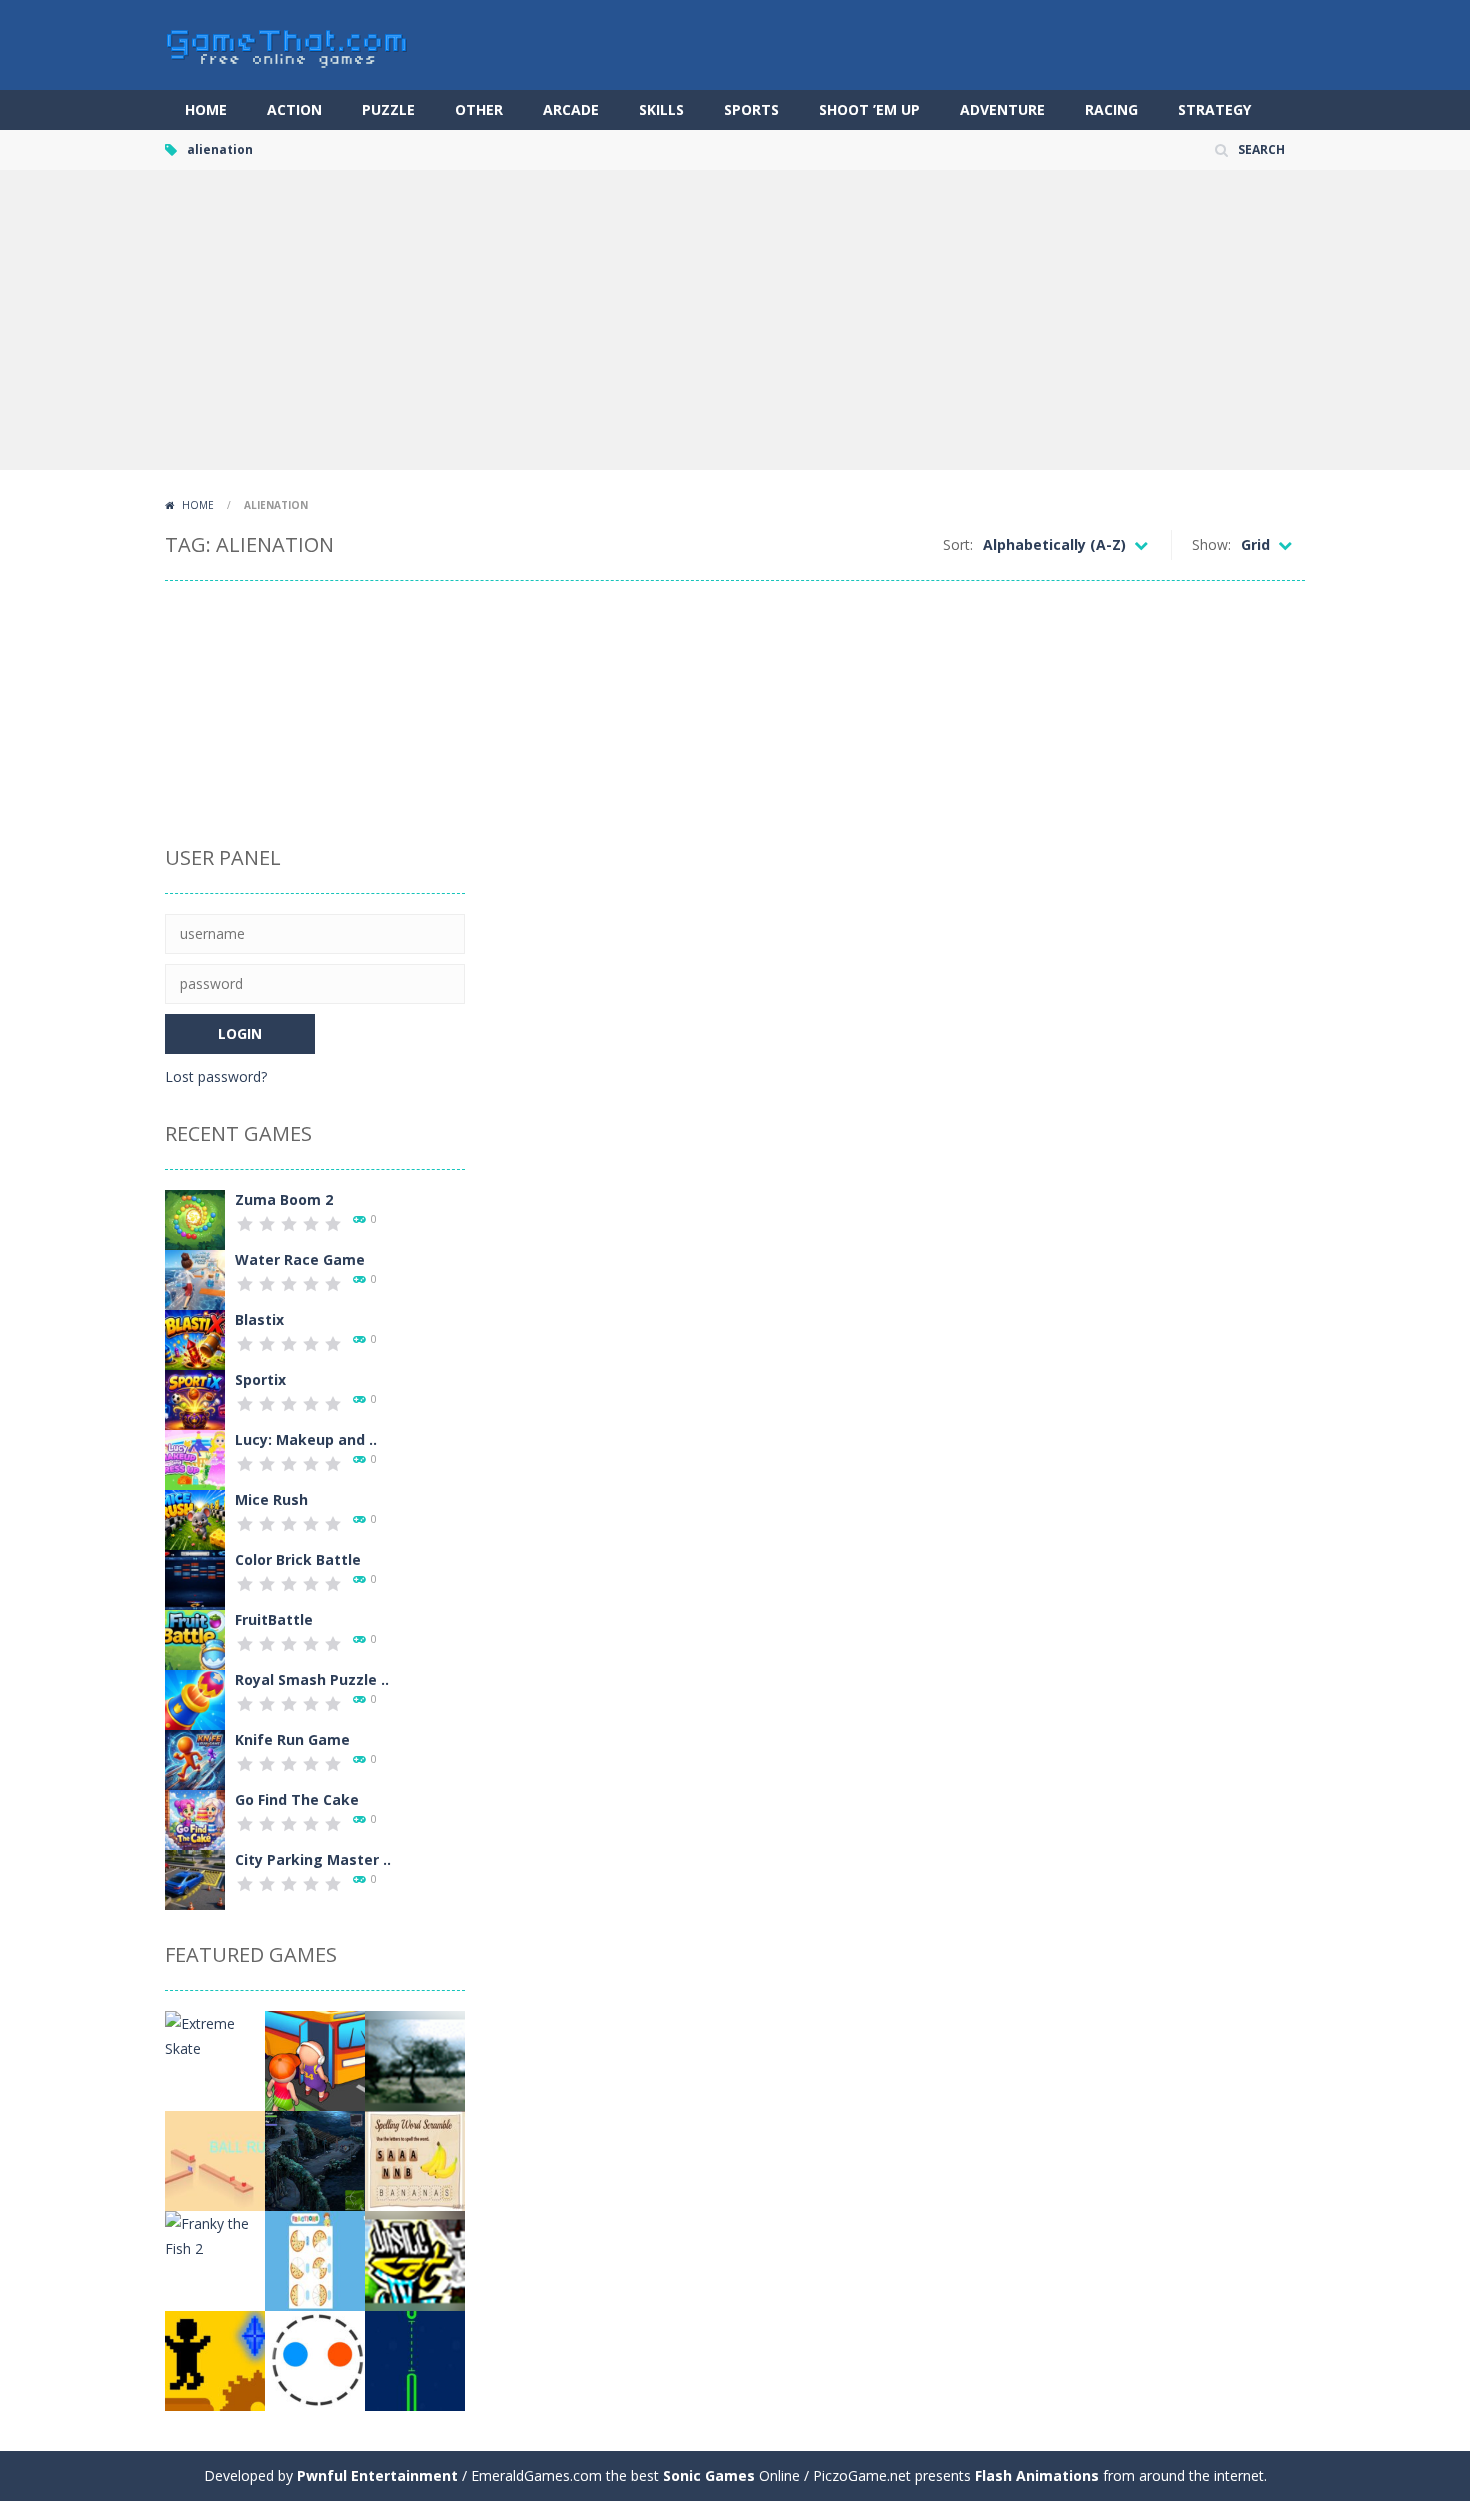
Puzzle (388, 109)
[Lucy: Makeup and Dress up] (195, 1458)
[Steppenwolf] (315, 2159)
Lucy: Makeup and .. (306, 1439)
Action (294, 109)
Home (206, 109)
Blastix (259, 1319)
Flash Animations (1037, 2475)
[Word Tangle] (415, 2159)
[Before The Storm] (415, 2059)
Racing (1111, 109)
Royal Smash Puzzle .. (312, 1679)
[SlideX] (415, 2359)
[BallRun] (215, 2159)
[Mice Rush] (195, 1518)
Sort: (958, 544)
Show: (1211, 544)
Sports (751, 109)
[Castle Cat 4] (415, 2259)
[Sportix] (195, 1398)
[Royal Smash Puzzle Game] (195, 1698)
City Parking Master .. (313, 1859)
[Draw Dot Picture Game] (315, 2359)
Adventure (1002, 109)
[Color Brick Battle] (195, 1578)
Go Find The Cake (297, 1799)
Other (479, 109)
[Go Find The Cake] (195, 1818)
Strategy (1214, 109)
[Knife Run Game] (195, 1758)
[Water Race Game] (195, 1278)
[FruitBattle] (195, 1638)
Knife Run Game (292, 1739)
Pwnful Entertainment (377, 2475)
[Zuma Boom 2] (195, 1218)
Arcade (571, 109)
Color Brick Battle (298, 1559)
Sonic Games (709, 2475)
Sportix (260, 1379)
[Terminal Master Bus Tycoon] (315, 2059)
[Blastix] (195, 1338)
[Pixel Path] (215, 2359)
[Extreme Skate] (215, 2034)
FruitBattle (274, 1619)
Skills (661, 109)
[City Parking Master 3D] (195, 1878)
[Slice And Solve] (315, 2259)
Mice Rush (271, 1499)
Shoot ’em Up (869, 109)
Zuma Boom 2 (284, 1199)
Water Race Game (300, 1259)
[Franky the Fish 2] (215, 2234)
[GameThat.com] (287, 43)
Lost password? (216, 1076)
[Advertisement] (735, 320)
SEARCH (1261, 149)
